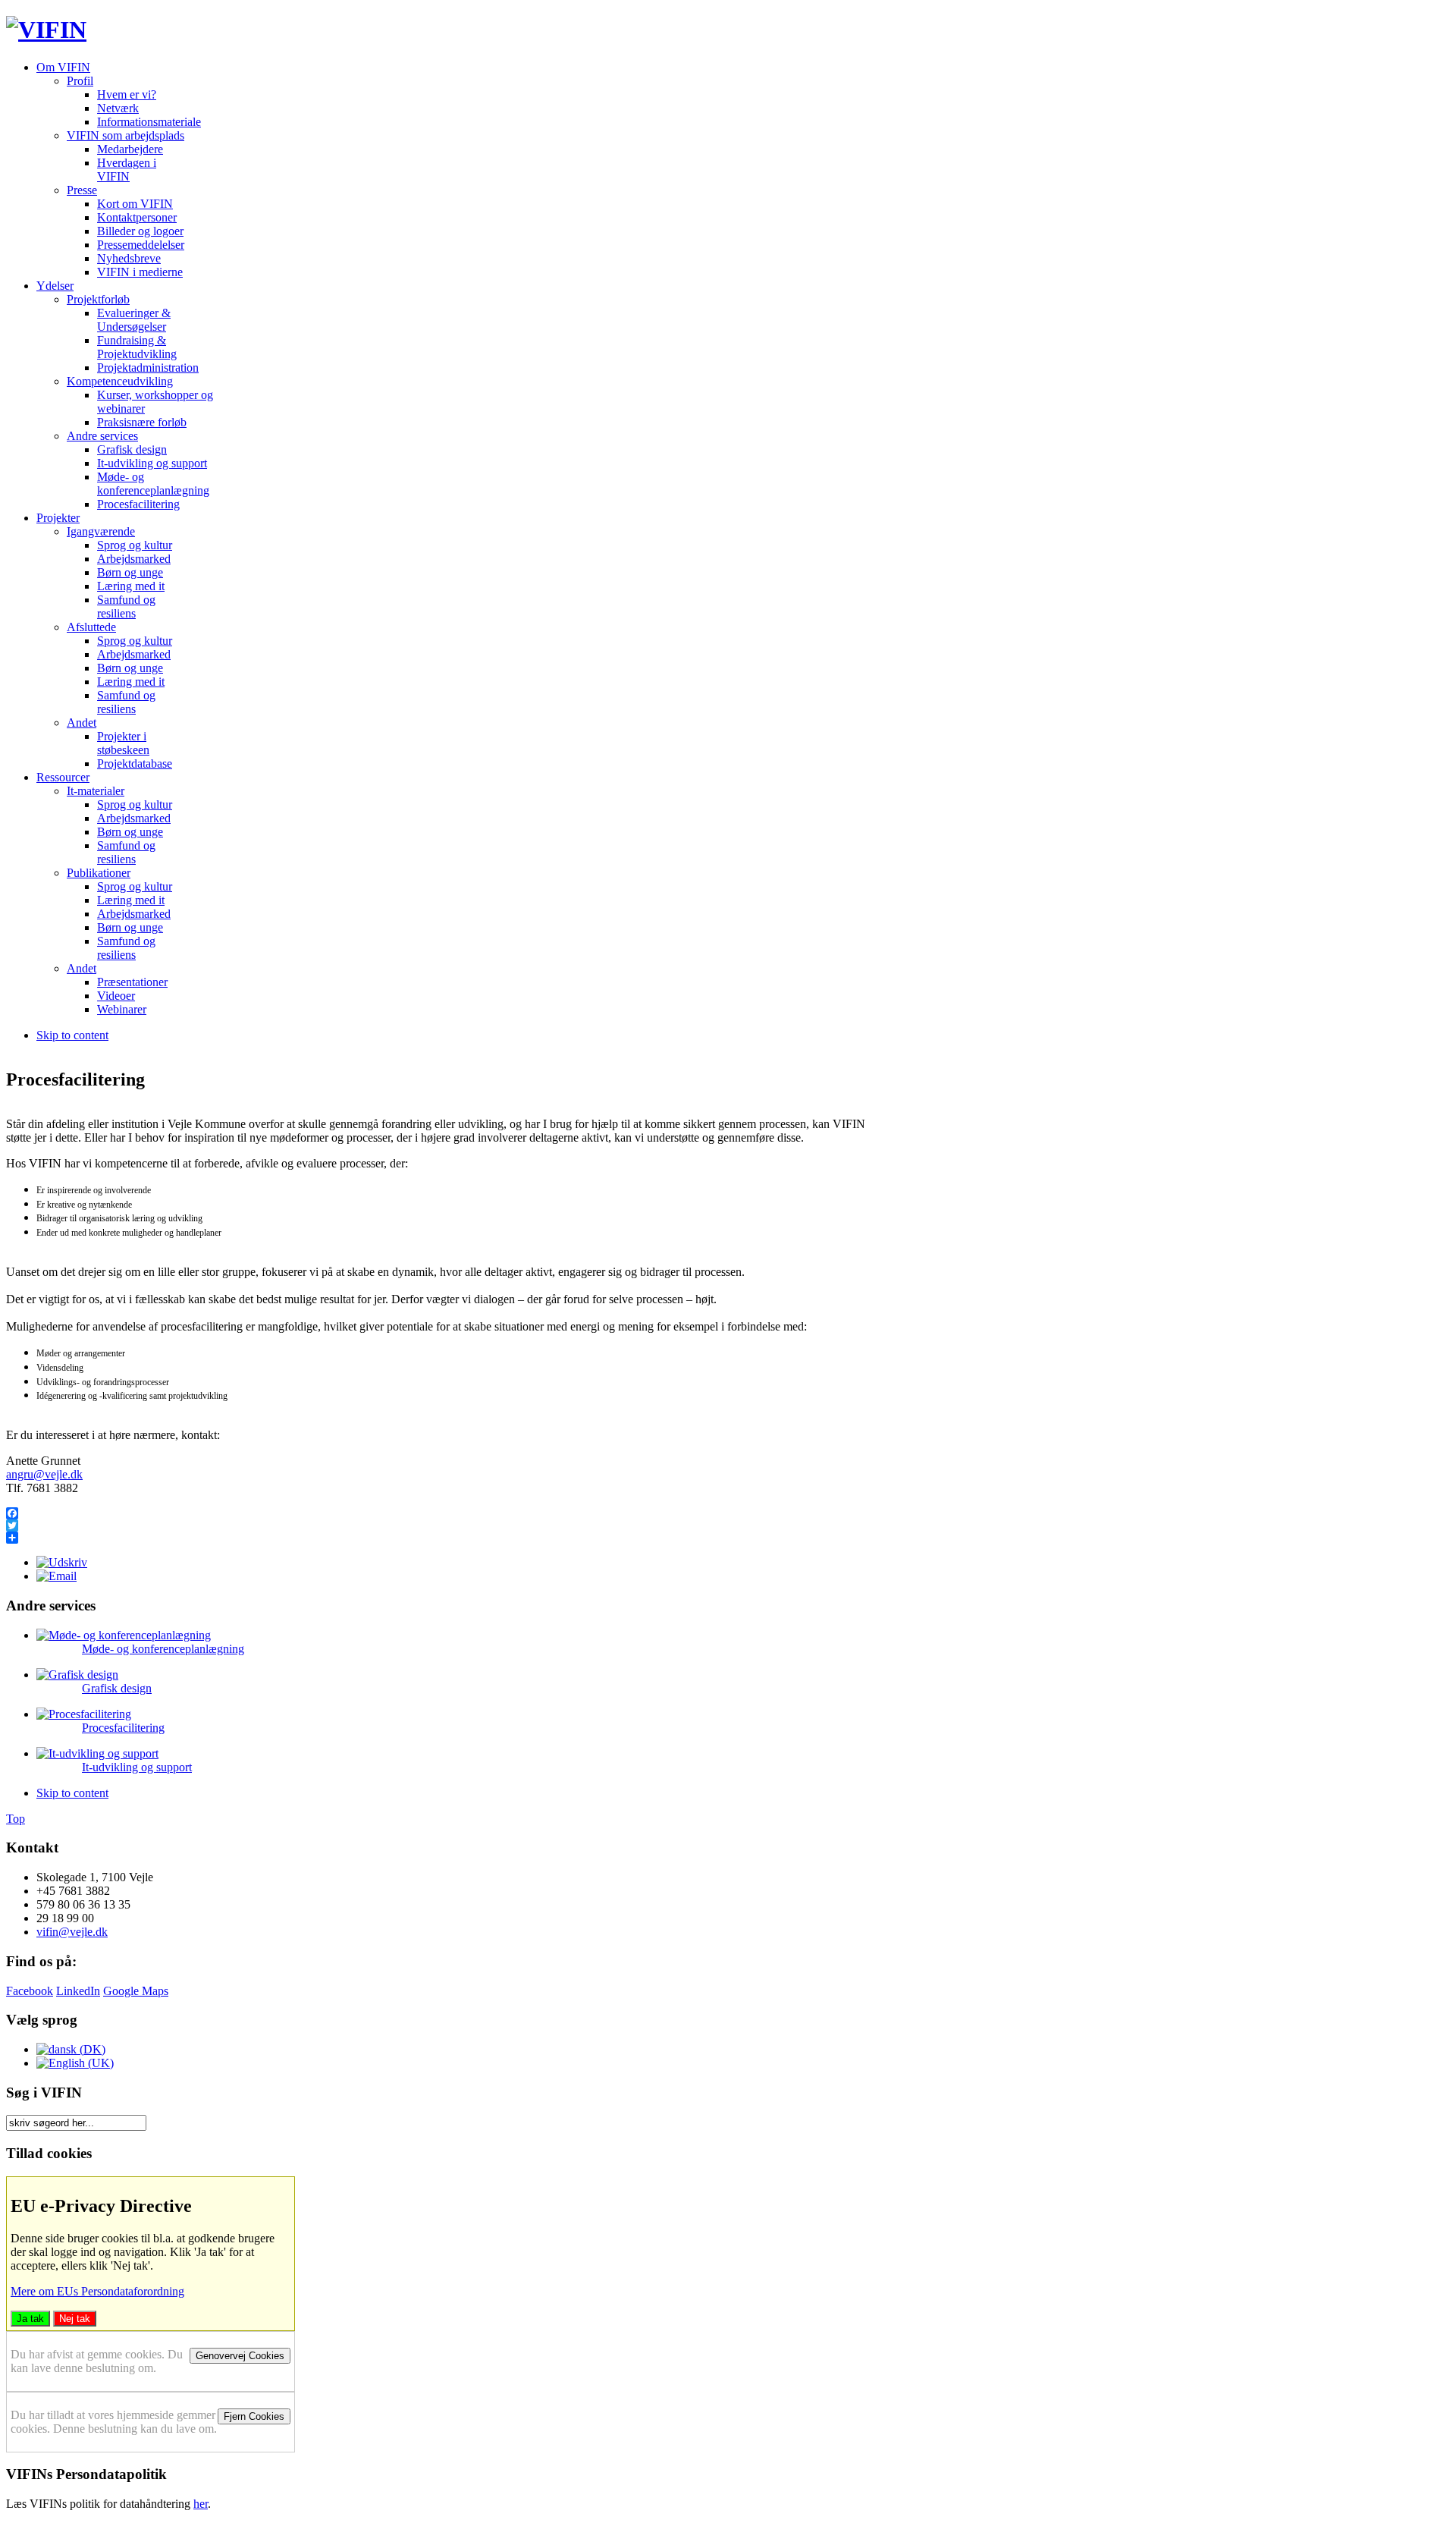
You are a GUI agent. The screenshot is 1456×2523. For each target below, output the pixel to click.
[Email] (56, 1576)
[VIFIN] (46, 30)
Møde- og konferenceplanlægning (163, 1649)
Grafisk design (117, 1688)
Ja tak (30, 2319)
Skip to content (72, 1035)
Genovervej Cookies (240, 2356)
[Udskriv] (62, 1562)
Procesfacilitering (123, 1728)
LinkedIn (78, 1991)
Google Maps (136, 1991)
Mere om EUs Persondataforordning (97, 2291)
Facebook (30, 1991)
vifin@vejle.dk (72, 1932)
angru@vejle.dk (44, 1474)
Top (16, 1819)
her (201, 2504)
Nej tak (75, 2319)
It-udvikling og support (137, 1767)
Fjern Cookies (254, 2416)
